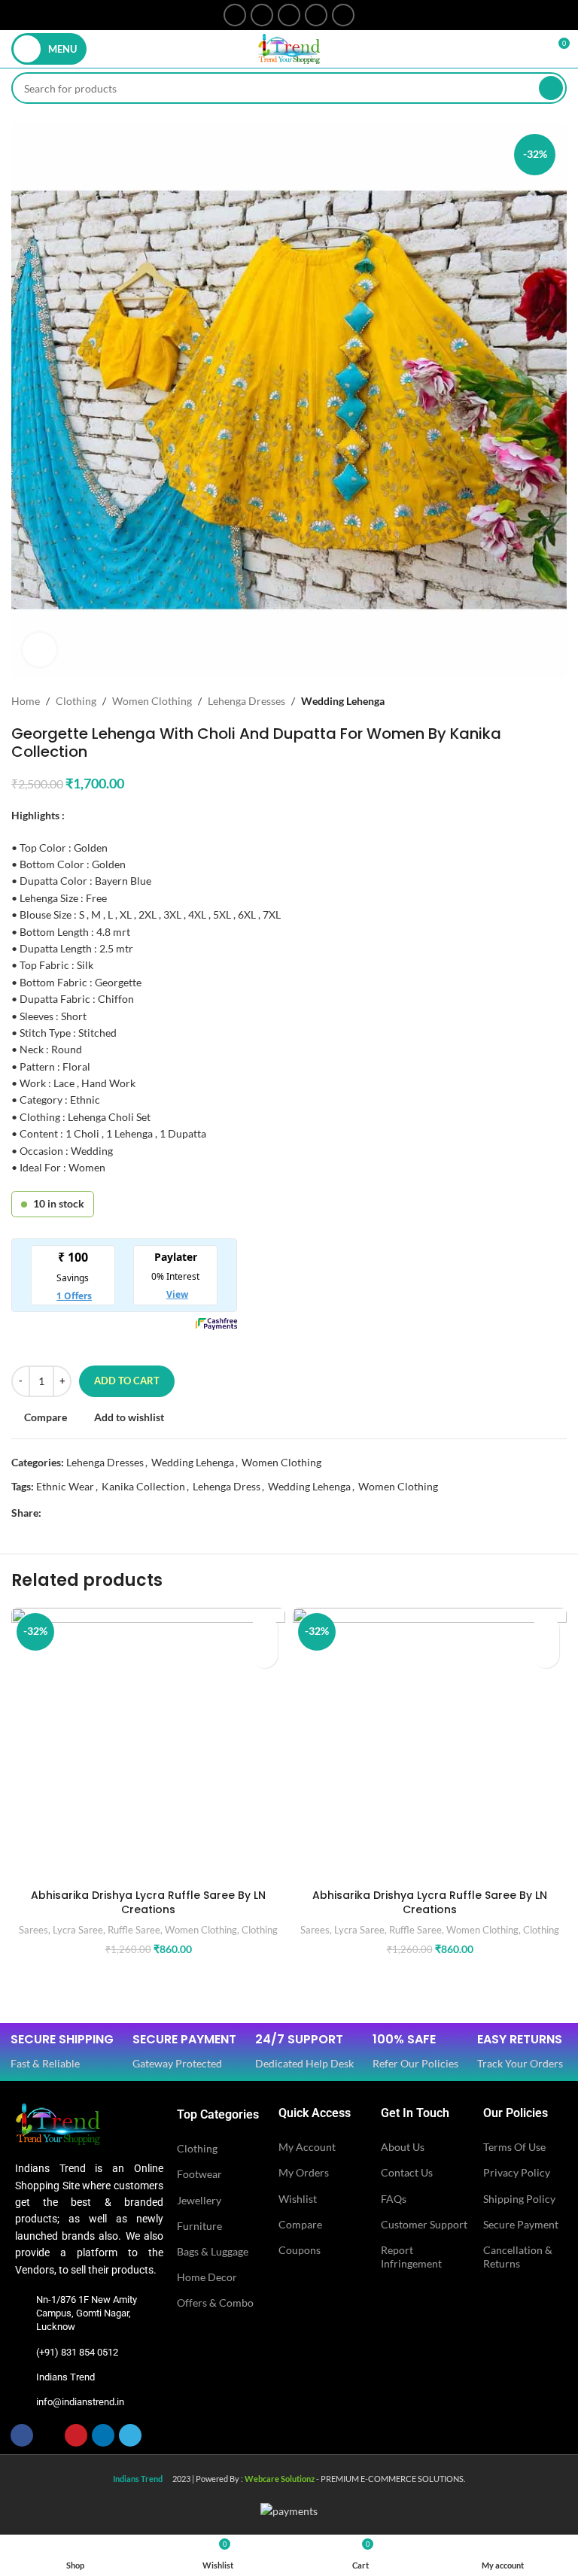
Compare (300, 2224)
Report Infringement (411, 2257)
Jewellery (199, 2200)
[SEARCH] (551, 88)
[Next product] (559, 701)
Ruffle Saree (134, 1930)
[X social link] (262, 15)
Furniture (199, 2226)
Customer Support (424, 2224)
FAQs (394, 2199)
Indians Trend (65, 2377)
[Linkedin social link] (316, 15)
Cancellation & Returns (518, 2257)
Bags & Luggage (213, 2251)
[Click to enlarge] (40, 650)
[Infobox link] (62, 2052)
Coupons (300, 2250)
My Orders (304, 2172)
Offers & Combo (215, 2303)
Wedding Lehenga (343, 701)
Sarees (33, 1930)
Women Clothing (152, 701)
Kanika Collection (143, 1486)
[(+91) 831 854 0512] (22, 2353)
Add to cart (127, 1381)
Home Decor (207, 2277)
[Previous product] (529, 701)
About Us (403, 2147)
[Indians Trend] (22, 2377)
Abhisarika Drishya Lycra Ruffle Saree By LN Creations (148, 1903)
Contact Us (407, 2172)
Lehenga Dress (227, 1486)
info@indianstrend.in (80, 2402)
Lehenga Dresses (246, 701)
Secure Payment (521, 2224)
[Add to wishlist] (265, 1628)
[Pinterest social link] (289, 15)
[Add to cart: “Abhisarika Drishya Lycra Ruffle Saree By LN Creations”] (265, 1655)
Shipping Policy (519, 2199)
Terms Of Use (514, 2147)
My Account (307, 2147)
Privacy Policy (517, 2172)
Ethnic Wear (65, 1486)
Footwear (199, 2174)
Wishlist (298, 2199)
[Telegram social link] (343, 15)
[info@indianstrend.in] (22, 2402)
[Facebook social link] (235, 15)
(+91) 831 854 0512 (77, 2352)
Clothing (76, 701)
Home (26, 701)
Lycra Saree (78, 1930)
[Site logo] (289, 48)
